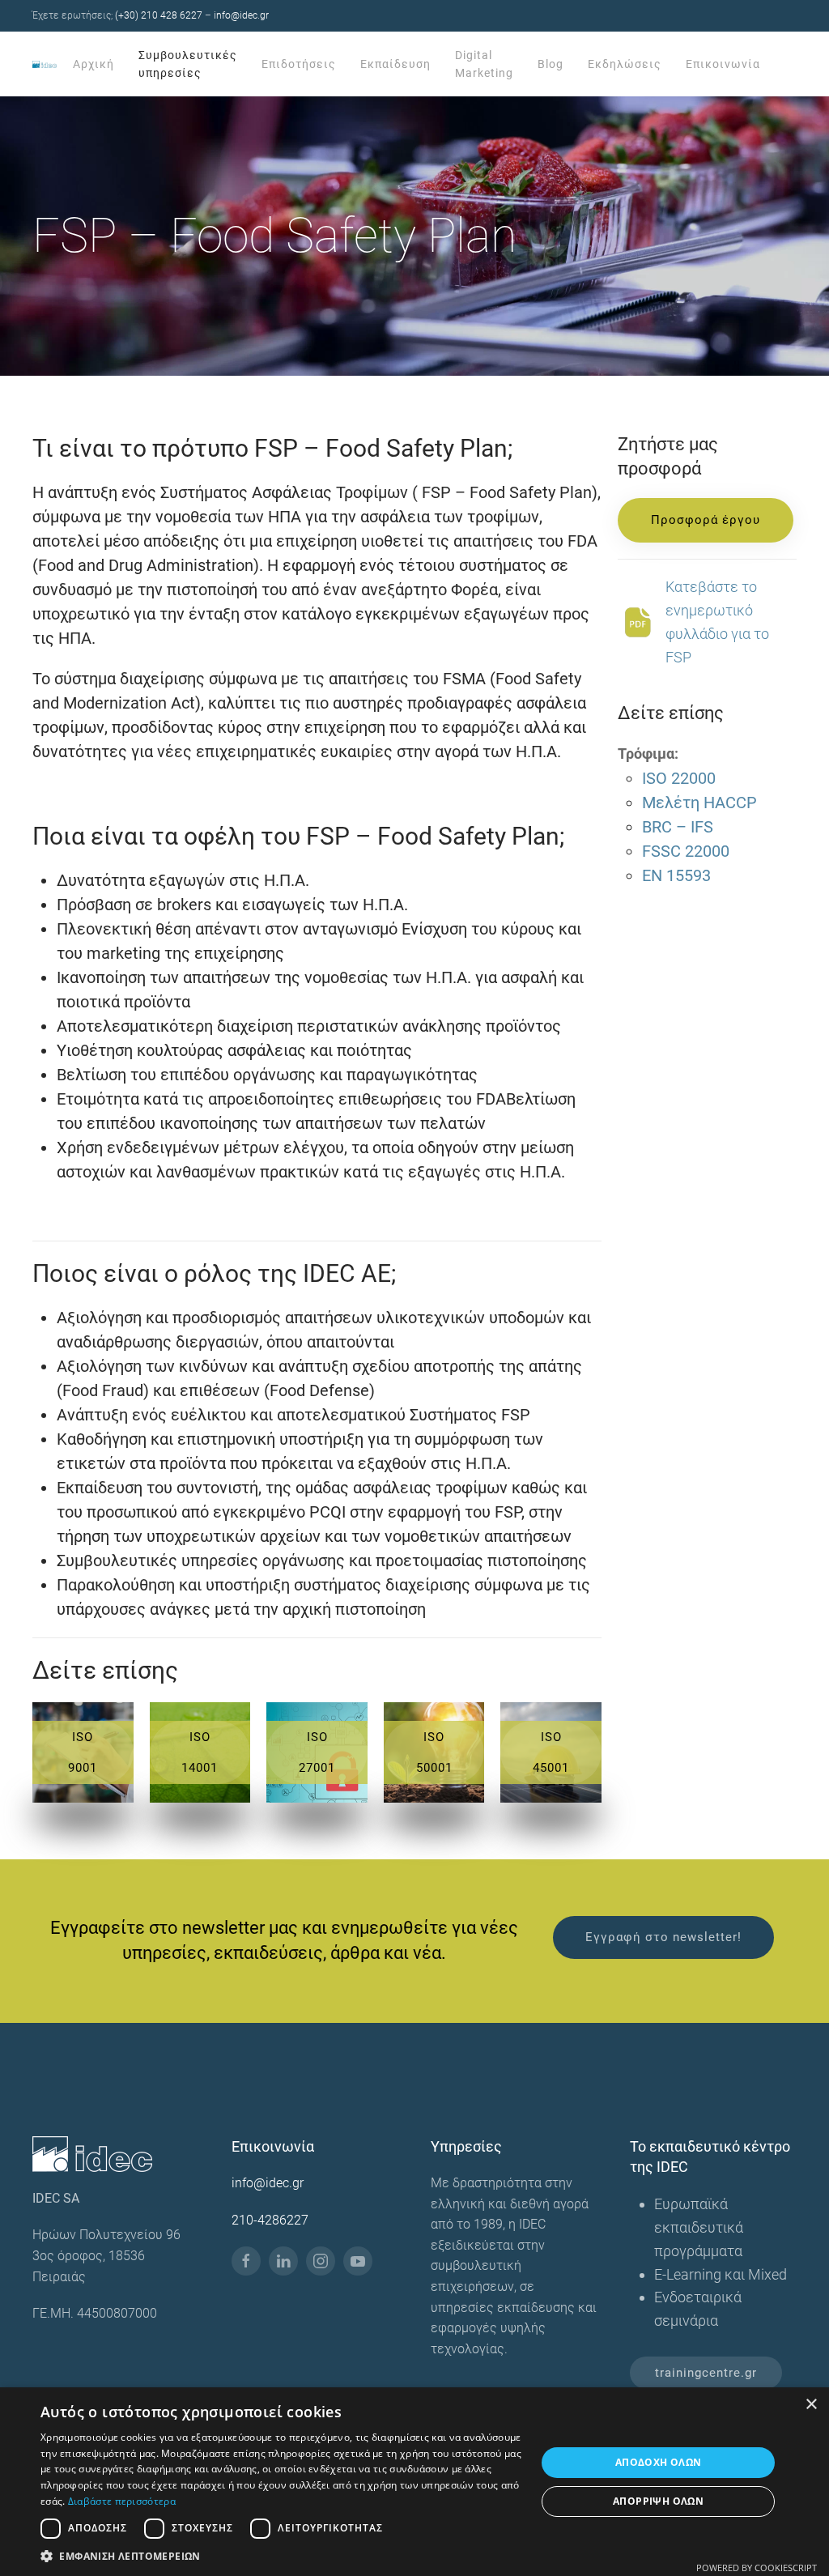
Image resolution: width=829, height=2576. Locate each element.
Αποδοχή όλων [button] (659, 2462)
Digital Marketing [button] (484, 64)
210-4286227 (270, 2220)
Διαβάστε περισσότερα (122, 2501)
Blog (551, 64)
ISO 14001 (200, 1752)
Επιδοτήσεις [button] (299, 64)
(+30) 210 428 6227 (159, 15)
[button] (281, 2556)
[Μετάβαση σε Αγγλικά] (784, 64)
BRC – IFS (678, 827)
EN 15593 (676, 875)
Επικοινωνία (723, 64)
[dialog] (414, 2482)
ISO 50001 (434, 1752)
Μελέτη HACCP (699, 803)
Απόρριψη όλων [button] (658, 2501)
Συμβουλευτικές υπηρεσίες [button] (188, 64)
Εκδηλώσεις (625, 64)
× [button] (811, 2405)
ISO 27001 (317, 1752)
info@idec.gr (241, 15)
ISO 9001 (83, 1752)
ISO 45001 (551, 1752)
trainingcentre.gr (706, 2373)
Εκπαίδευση (395, 64)
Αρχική (94, 64)
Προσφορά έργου (706, 520)
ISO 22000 (679, 778)
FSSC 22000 (686, 851)
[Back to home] (47, 64)
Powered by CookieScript (757, 2567)
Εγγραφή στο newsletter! (663, 1937)
